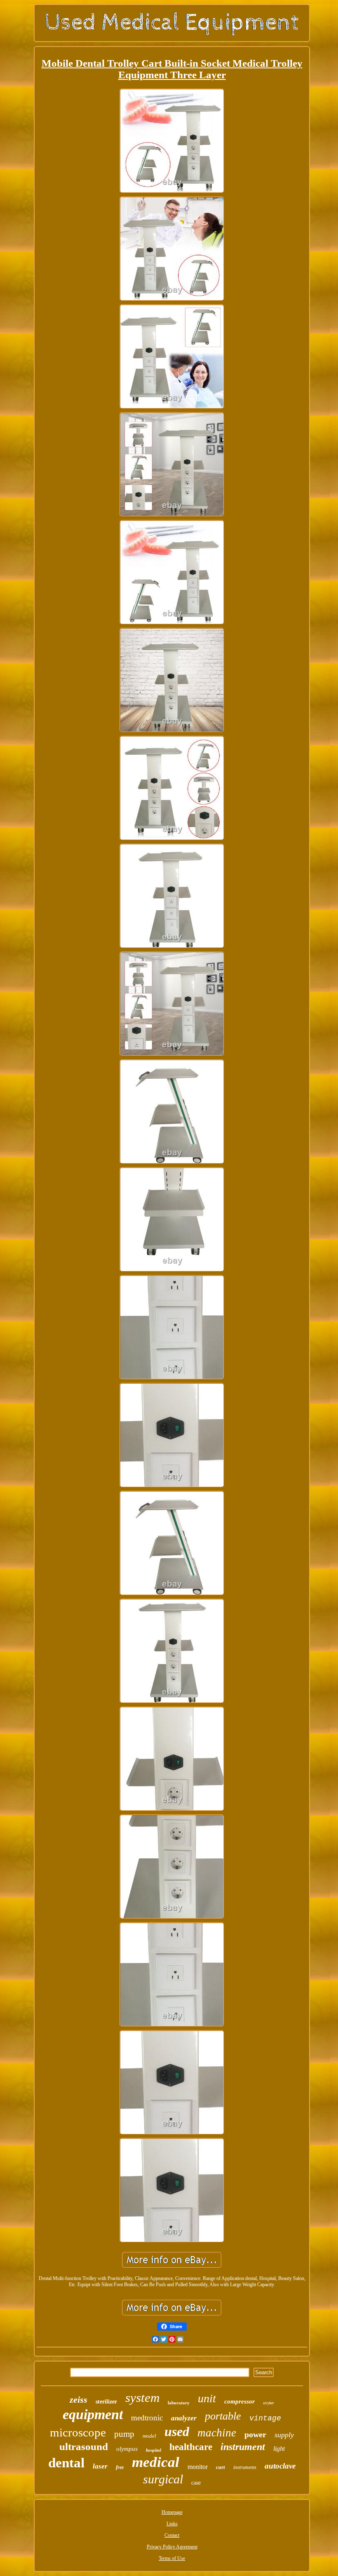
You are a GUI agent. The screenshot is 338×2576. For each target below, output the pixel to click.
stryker (269, 2403)
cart (221, 2467)
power (255, 2434)
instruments (245, 2467)
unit (207, 2398)
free (120, 2467)
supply (284, 2435)
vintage (265, 2418)
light (279, 2449)
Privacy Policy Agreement (172, 2547)
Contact (172, 2535)
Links (172, 2524)
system (142, 2398)
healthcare (191, 2447)
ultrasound (84, 2447)
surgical (163, 2479)
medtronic (147, 2418)
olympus (127, 2449)
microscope (78, 2432)
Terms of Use (172, 2558)
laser (100, 2466)
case (196, 2483)
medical (156, 2462)
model (149, 2436)
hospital (154, 2450)
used (177, 2431)
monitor (198, 2467)
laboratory (179, 2403)
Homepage (172, 2512)
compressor (239, 2401)
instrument (243, 2447)
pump (124, 2434)
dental (66, 2463)
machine (217, 2433)
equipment (93, 2414)
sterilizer (106, 2402)
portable (223, 2416)
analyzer (184, 2418)
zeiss (79, 2400)
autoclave (280, 2466)
